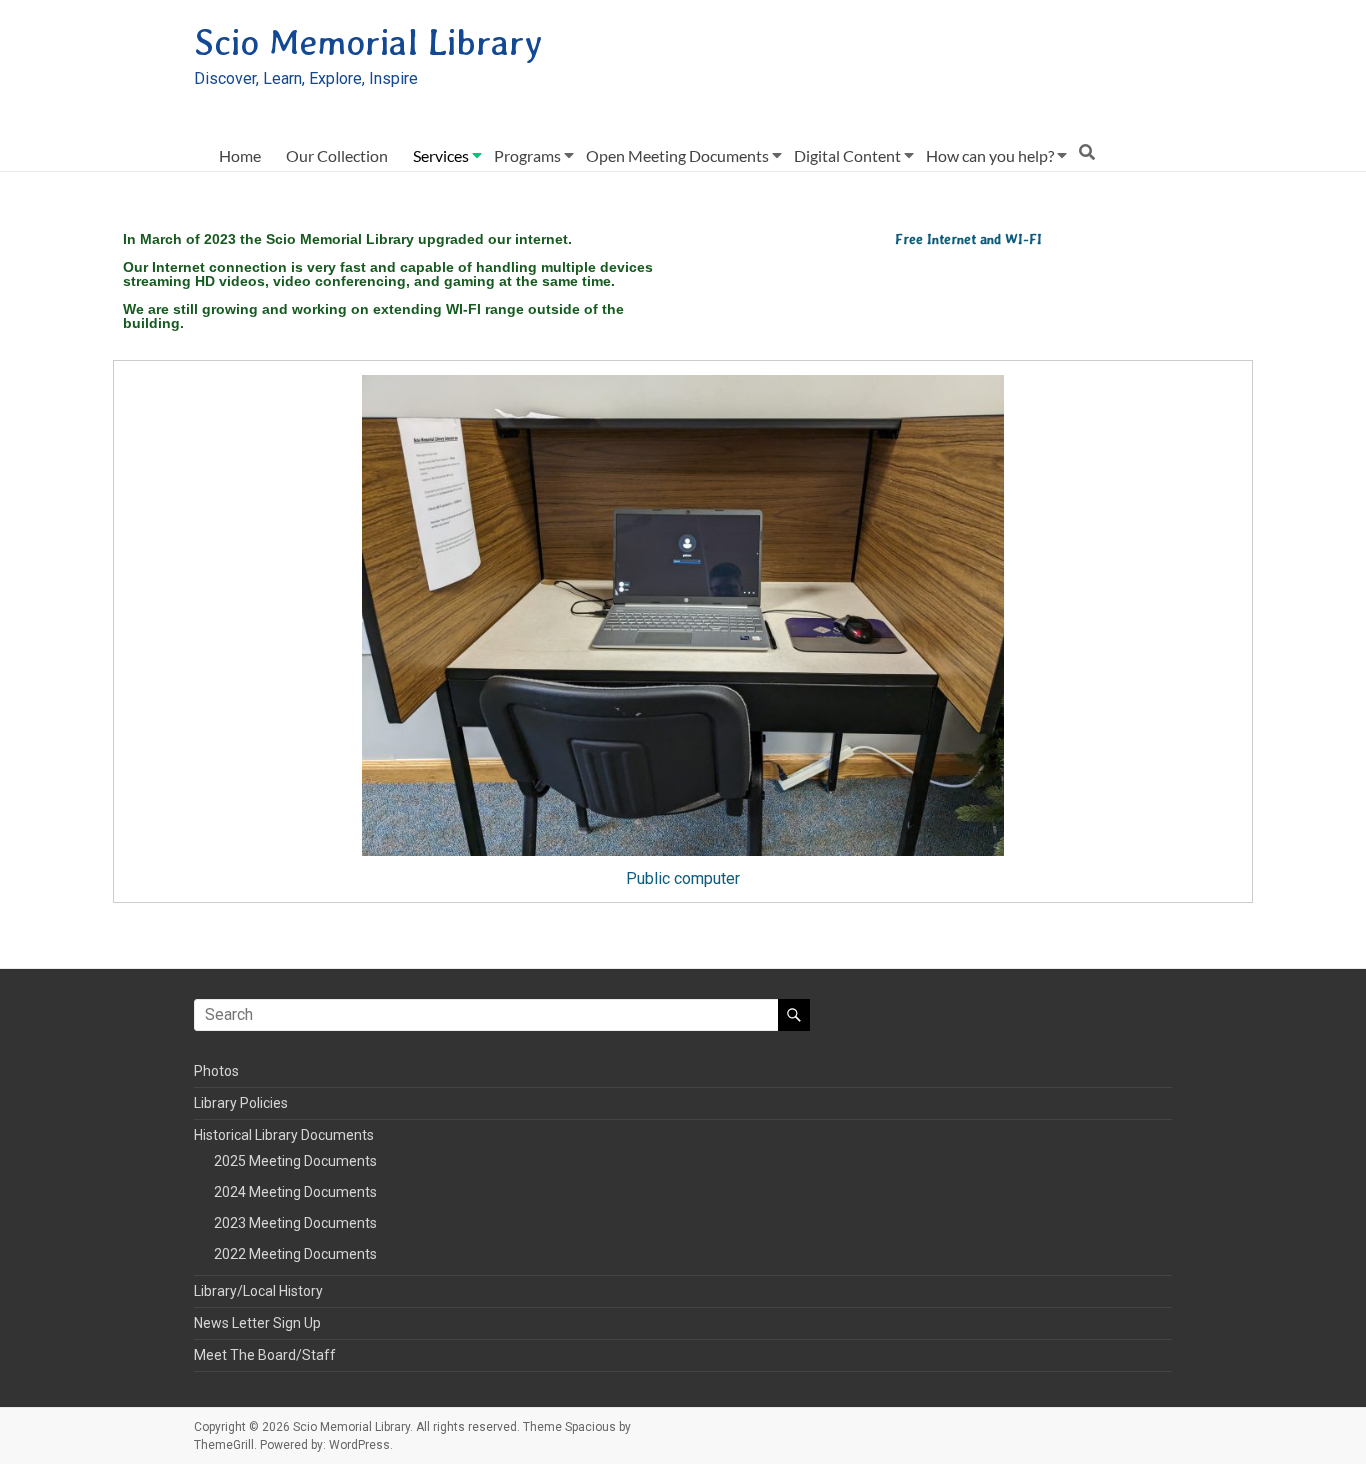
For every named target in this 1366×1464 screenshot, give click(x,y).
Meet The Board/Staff (265, 1355)
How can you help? (990, 155)
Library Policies (241, 1103)
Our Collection (337, 155)
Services (441, 155)
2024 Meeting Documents (295, 1192)
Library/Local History (258, 1291)
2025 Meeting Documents (295, 1161)
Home (240, 155)
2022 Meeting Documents (295, 1254)
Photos (216, 1071)
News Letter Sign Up (257, 1323)
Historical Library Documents (284, 1135)
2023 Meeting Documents (295, 1223)
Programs (527, 155)
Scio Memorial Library (368, 42)
